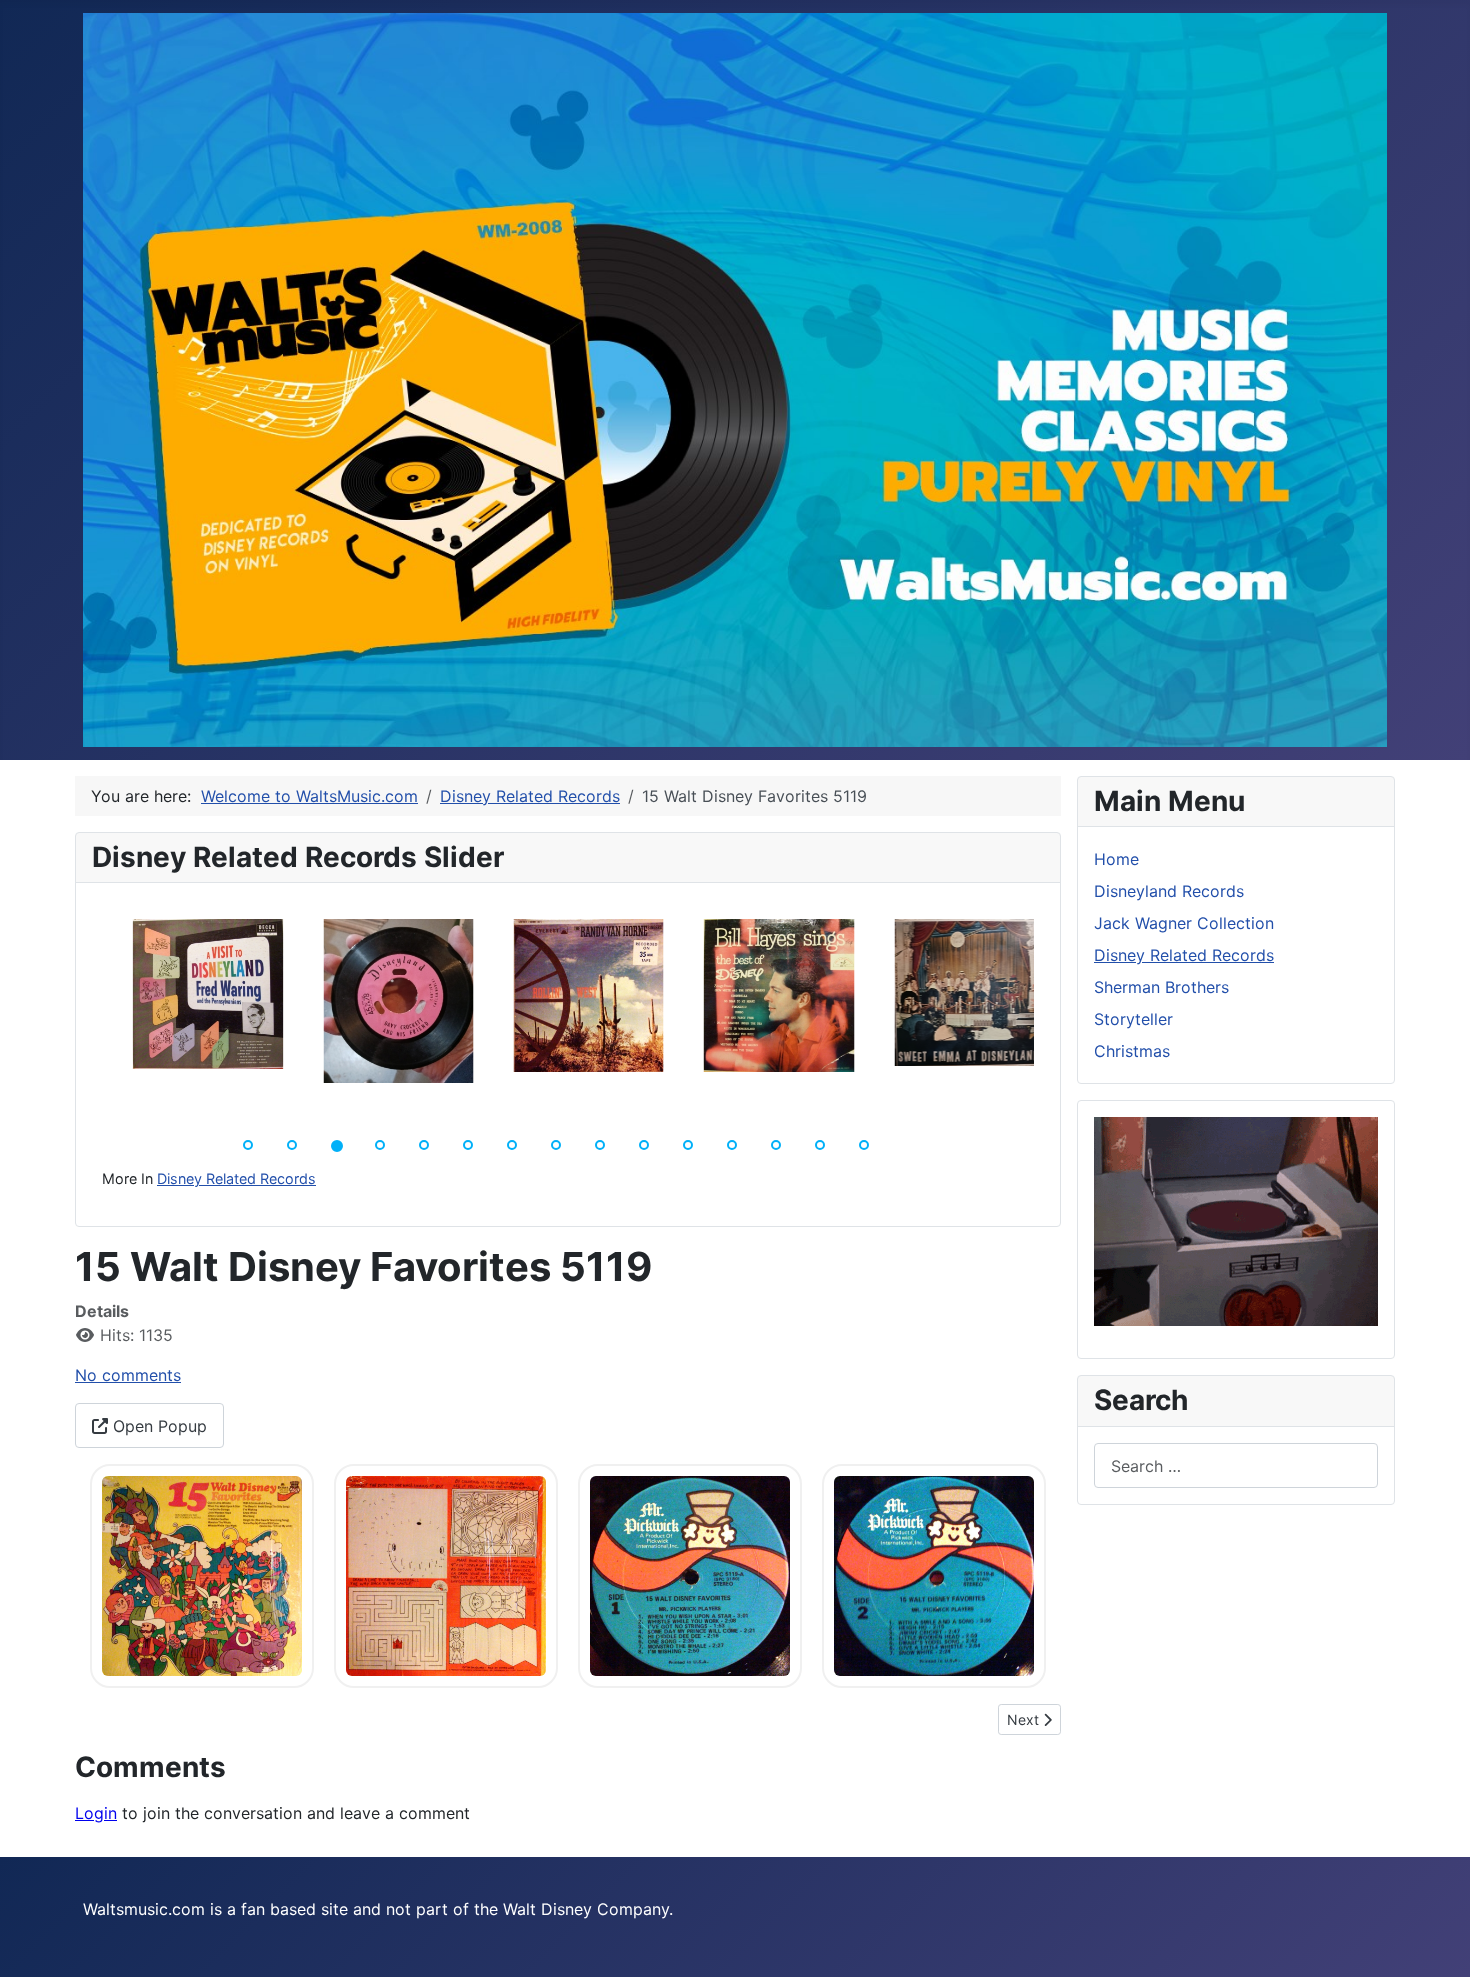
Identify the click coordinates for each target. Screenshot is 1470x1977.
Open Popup (157, 1426)
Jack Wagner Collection (1184, 923)
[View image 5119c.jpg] (690, 1575)
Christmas (1132, 1051)
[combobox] (1236, 1465)
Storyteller (1133, 1019)
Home (1116, 859)
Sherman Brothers (1161, 987)
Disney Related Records (236, 1178)
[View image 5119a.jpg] (202, 1575)
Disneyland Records (1169, 891)
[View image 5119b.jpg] (446, 1575)
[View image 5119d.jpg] (934, 1575)
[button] (84, 1012)
